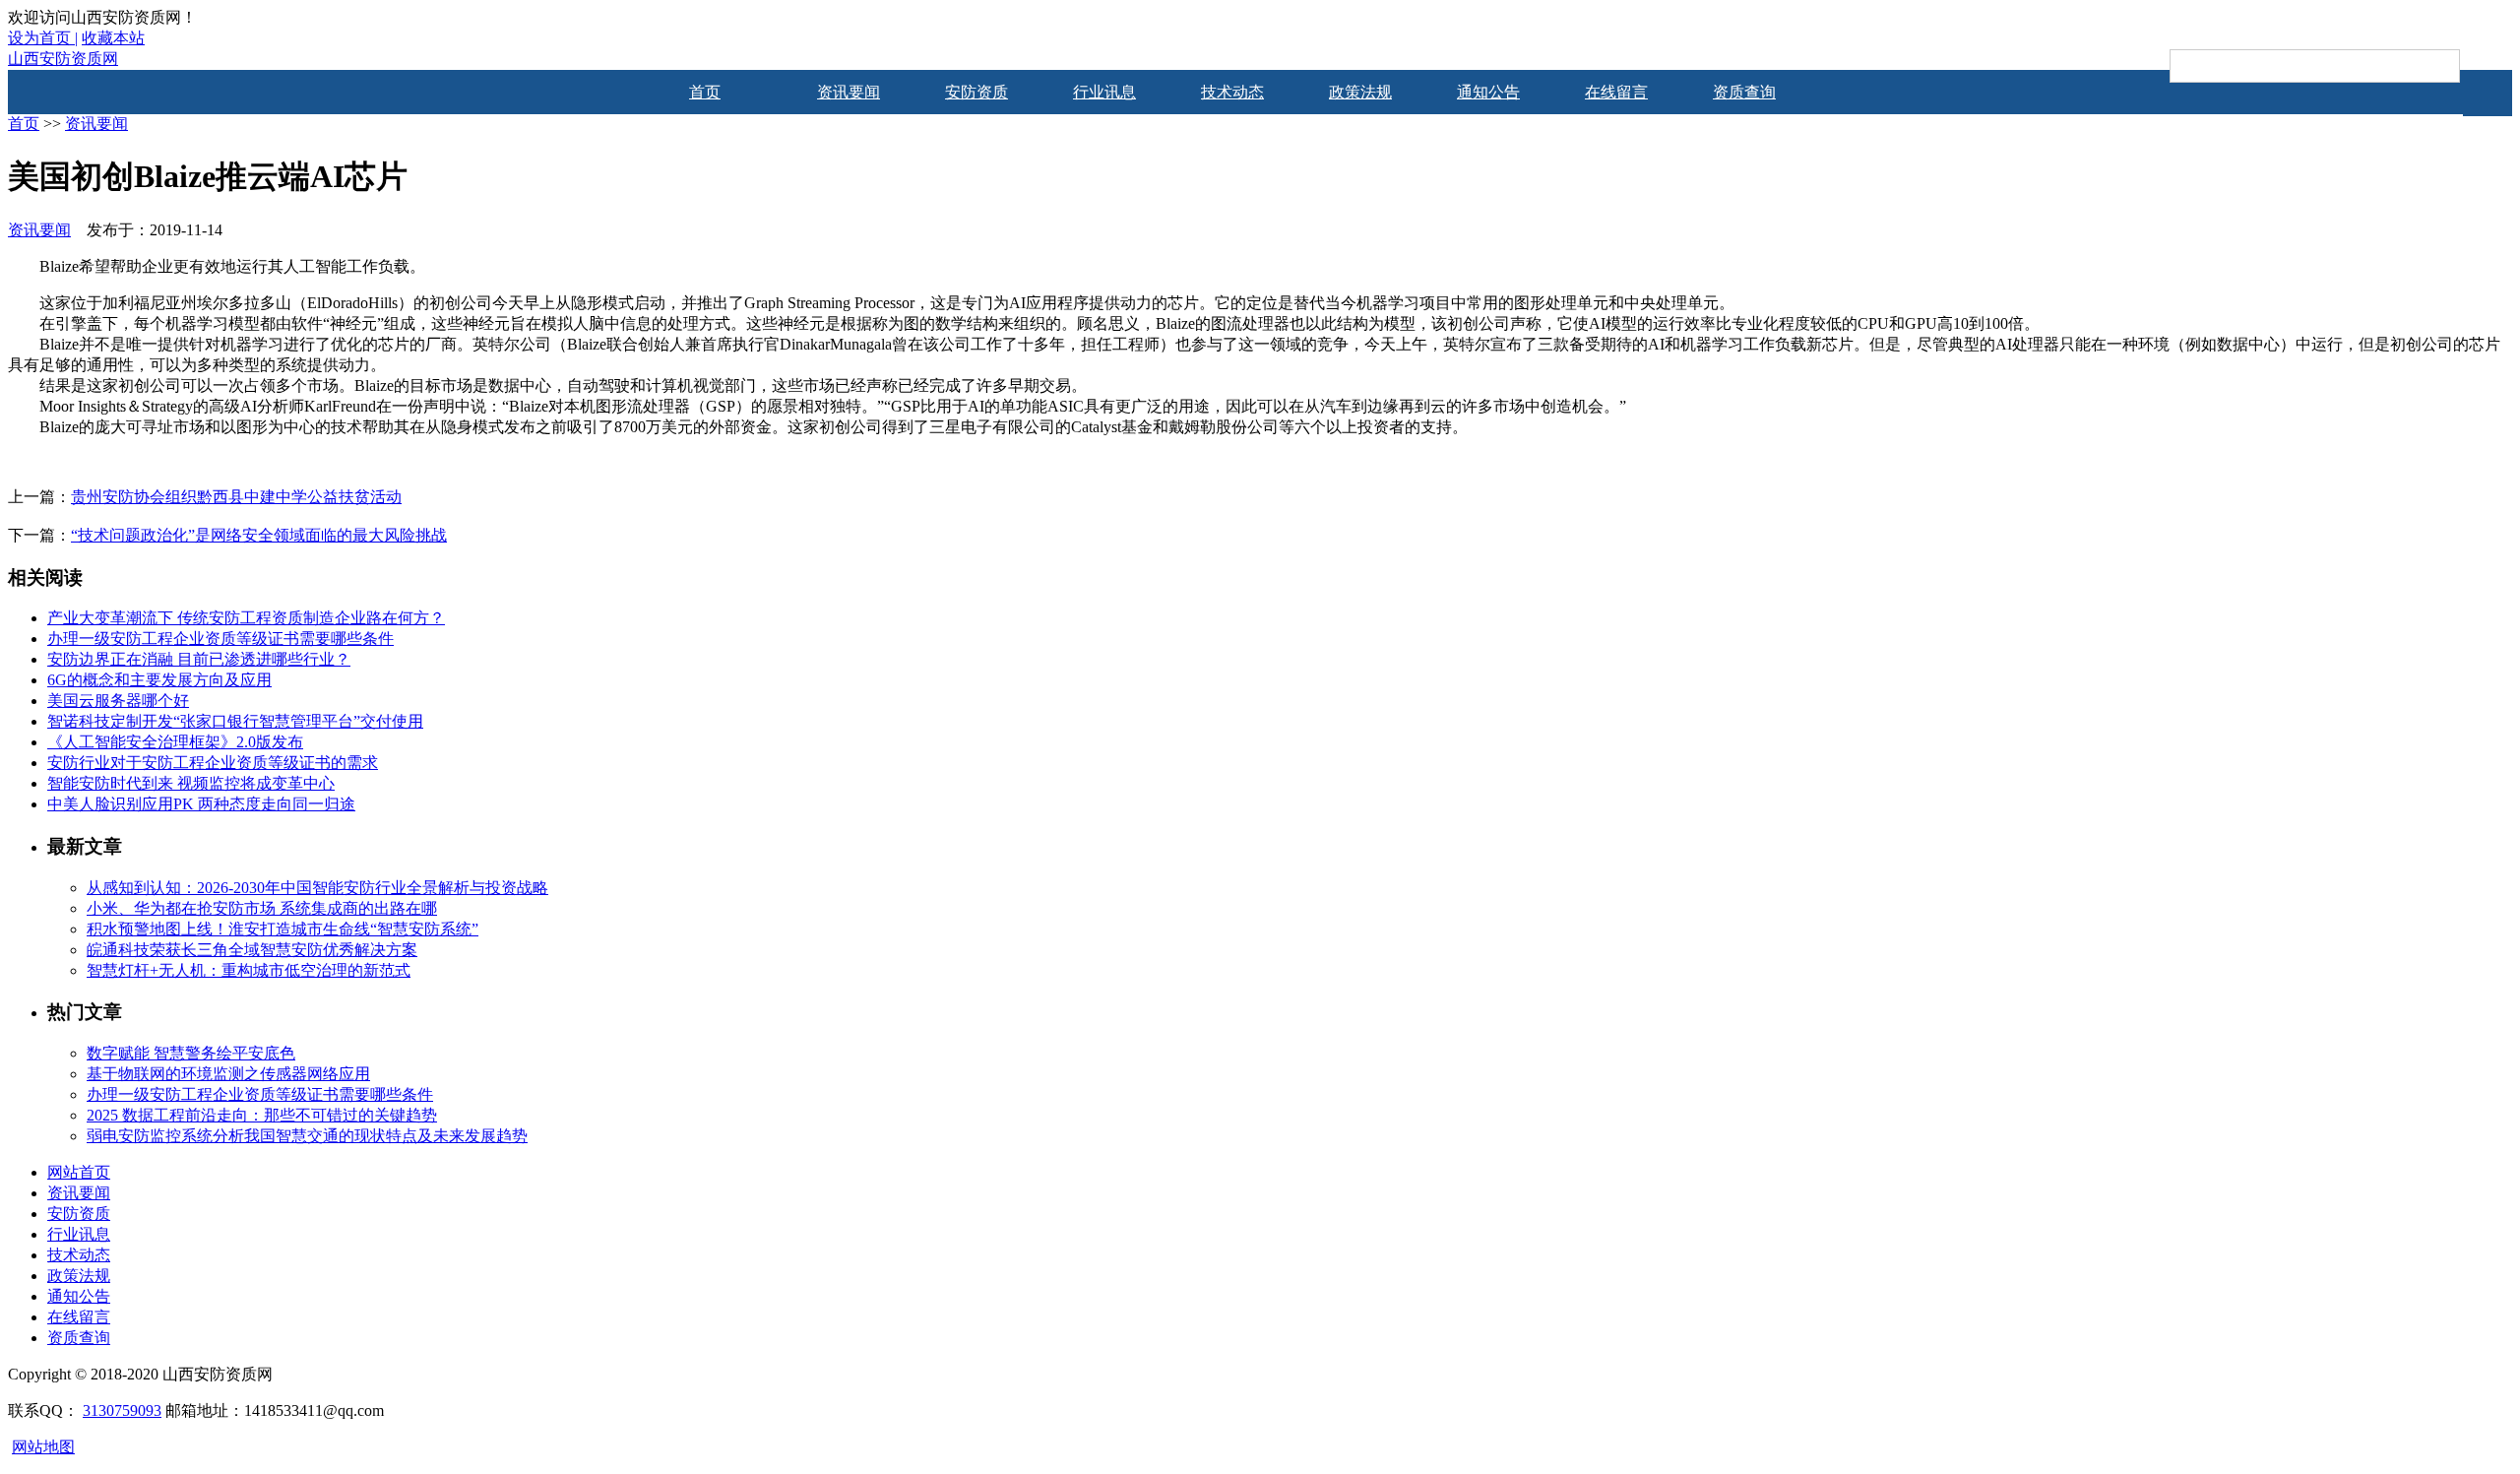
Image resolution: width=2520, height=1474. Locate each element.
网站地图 (43, 1447)
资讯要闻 (849, 92)
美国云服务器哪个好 (118, 701)
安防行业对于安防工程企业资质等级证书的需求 (213, 763)
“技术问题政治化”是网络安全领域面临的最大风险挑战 (259, 535)
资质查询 (1744, 92)
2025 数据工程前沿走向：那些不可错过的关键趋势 (262, 1115)
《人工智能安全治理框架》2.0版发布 (175, 742)
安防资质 (976, 92)
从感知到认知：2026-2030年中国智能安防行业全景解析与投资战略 (317, 888)
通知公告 (1488, 92)
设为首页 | (43, 38)
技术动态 (1232, 92)
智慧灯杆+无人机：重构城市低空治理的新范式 (249, 970)
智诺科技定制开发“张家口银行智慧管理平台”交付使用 (235, 721)
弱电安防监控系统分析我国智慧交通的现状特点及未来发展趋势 (307, 1136)
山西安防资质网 (63, 59)
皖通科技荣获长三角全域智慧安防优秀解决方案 (252, 950)
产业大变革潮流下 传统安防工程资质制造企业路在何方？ (246, 618)
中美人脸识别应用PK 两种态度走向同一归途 (201, 804)
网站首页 (79, 1172)
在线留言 (1616, 92)
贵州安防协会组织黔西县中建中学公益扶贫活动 (236, 497)
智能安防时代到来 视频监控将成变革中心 (191, 783)
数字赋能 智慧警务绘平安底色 (191, 1053)
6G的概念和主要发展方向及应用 (159, 680)
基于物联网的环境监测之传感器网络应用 (228, 1074)
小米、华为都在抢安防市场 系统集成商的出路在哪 (262, 908)
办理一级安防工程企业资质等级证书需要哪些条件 (220, 639)
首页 (705, 92)
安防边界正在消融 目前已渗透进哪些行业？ (199, 659)
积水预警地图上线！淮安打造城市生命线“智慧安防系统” (283, 929)
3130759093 (122, 1410)
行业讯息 (1104, 92)
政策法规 (1360, 92)
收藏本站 (113, 38)
